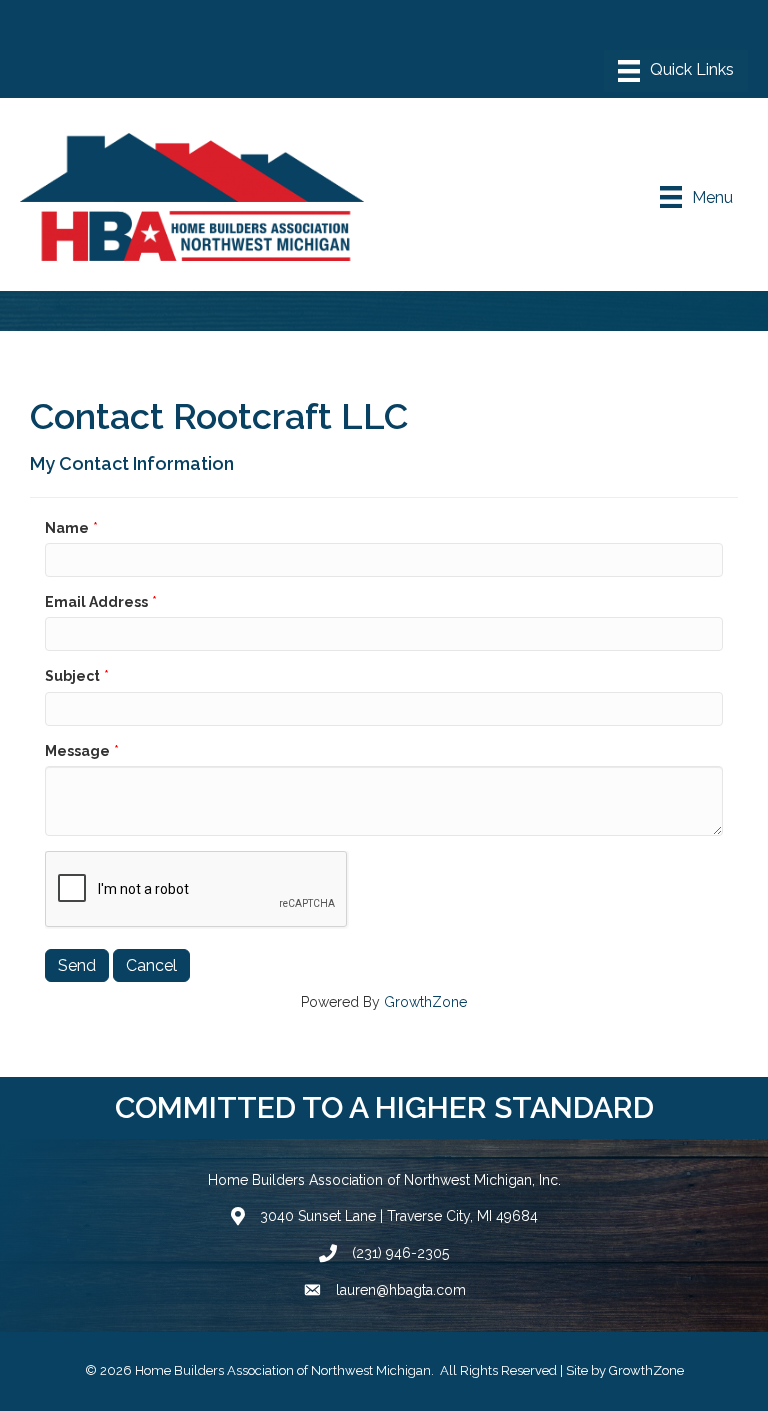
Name (67, 528)
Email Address (96, 602)
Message (77, 751)
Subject (72, 676)
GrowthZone (425, 1002)
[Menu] (676, 71)
